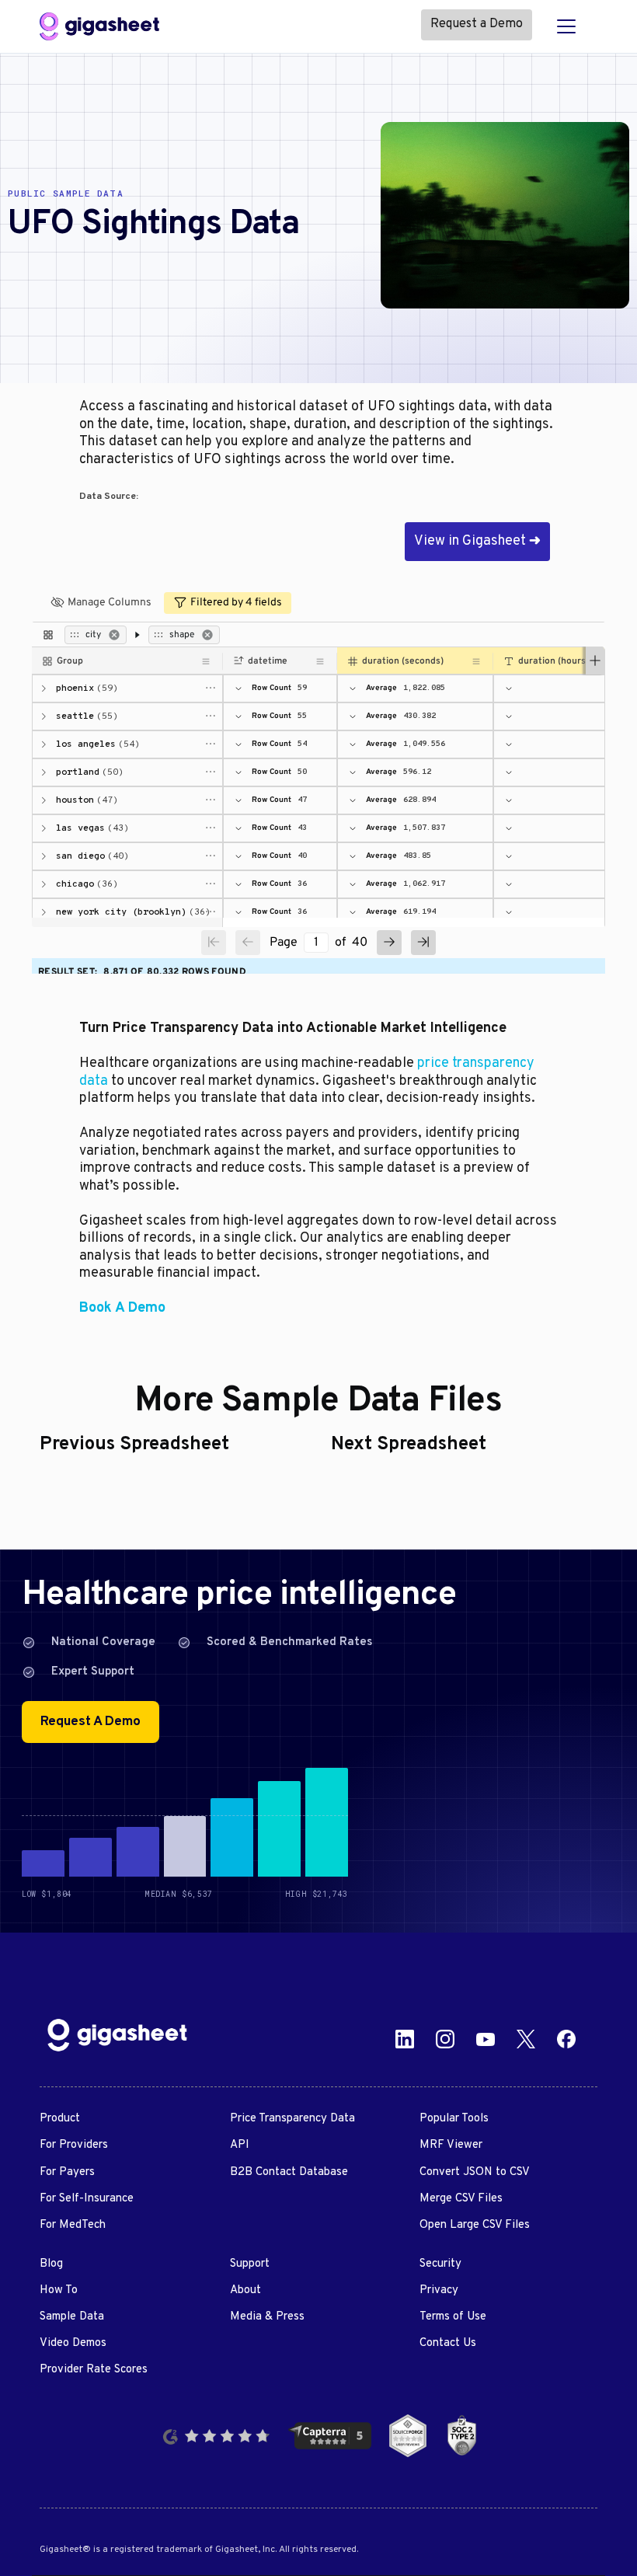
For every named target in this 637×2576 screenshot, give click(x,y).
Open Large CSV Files (475, 2225)
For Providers (74, 2145)
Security (440, 2264)
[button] (566, 26)
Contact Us (448, 2343)
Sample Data (72, 2317)
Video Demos (73, 2343)
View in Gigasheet (477, 541)
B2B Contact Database (289, 2172)
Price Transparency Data (292, 2119)
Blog (51, 2264)
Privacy (439, 2290)
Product (60, 2119)
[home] (99, 26)
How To (59, 2290)
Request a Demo (477, 24)
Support (250, 2264)
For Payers (67, 2172)
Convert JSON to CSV (475, 2172)
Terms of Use (453, 2317)
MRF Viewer (451, 2145)
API (240, 2145)
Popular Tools (454, 2119)
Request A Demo (91, 1722)
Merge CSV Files (461, 2199)
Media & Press (267, 2317)
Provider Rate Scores (94, 2370)
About (245, 2290)
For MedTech (73, 2225)
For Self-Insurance (87, 2199)
